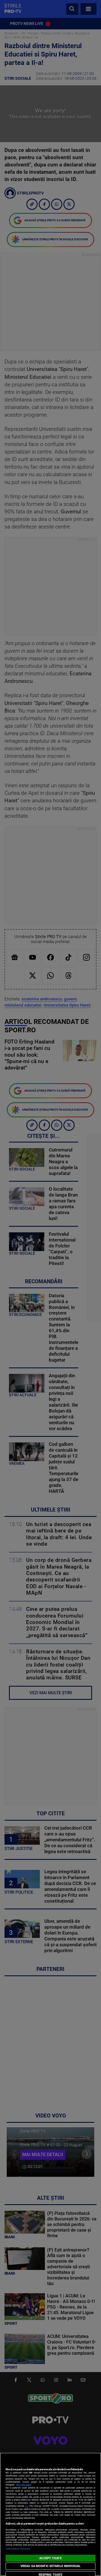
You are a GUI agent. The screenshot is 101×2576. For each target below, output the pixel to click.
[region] (50, 2514)
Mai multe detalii (24, 2485)
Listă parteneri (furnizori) (18, 2549)
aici (27, 2506)
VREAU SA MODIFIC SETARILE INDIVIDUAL (50, 2566)
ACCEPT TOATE (50, 2558)
